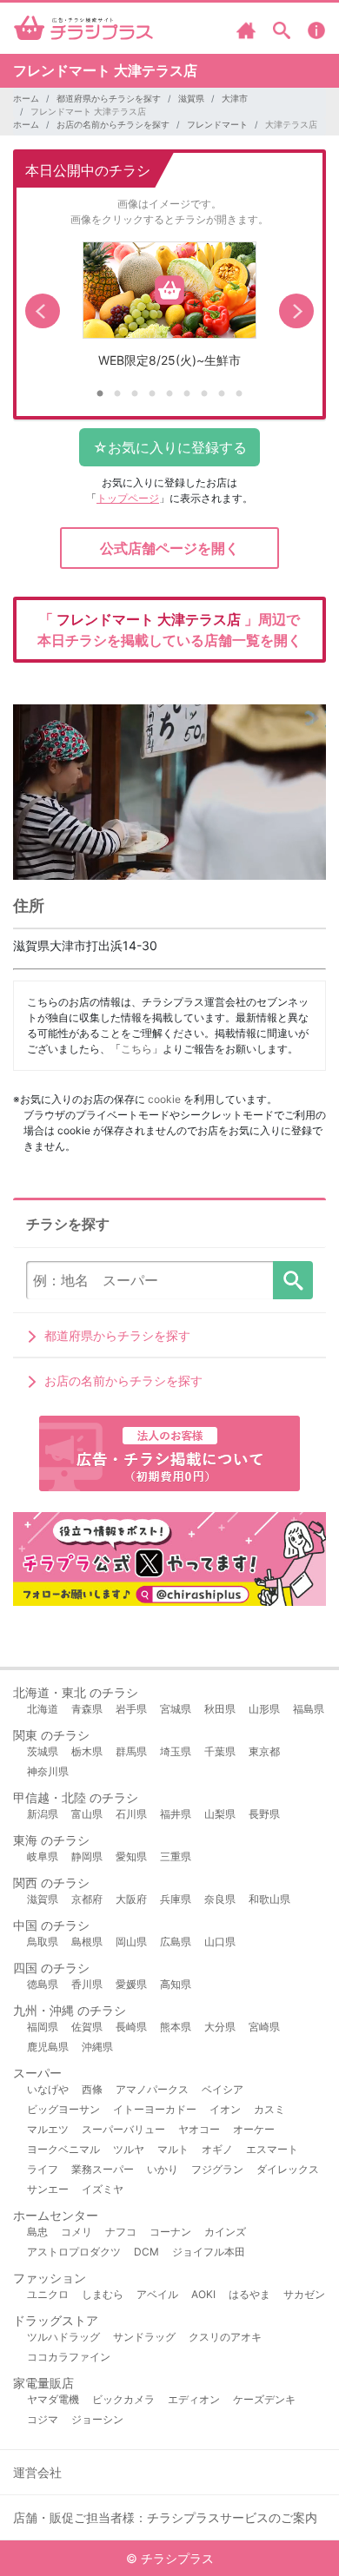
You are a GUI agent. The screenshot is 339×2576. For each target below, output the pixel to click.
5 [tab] (169, 394)
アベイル (157, 2294)
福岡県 (43, 2027)
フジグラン (217, 2169)
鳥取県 (43, 1942)
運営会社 (37, 2472)
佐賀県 (87, 2027)
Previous (43, 311)
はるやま (249, 2294)
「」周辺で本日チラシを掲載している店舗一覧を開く (169, 630)
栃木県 (87, 1751)
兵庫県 (176, 1899)
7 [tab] (204, 394)
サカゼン (304, 2294)
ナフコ (121, 2232)
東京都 (264, 1751)
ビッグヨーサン (63, 2109)
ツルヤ (129, 2149)
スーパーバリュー (123, 2129)
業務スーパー (103, 2169)
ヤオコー (199, 2129)
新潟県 (43, 1814)
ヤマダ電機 (53, 2399)
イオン (225, 2109)
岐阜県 (43, 1856)
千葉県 (220, 1751)
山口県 (220, 1942)
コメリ (76, 2232)
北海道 (43, 1709)
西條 (92, 2089)
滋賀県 (191, 98)
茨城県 (43, 1751)
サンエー (48, 2189)
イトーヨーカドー (155, 2109)
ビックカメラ (123, 2399)
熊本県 (176, 2027)
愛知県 (131, 1856)
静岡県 (87, 1856)
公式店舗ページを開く (169, 548)
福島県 (309, 1709)
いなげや (48, 2089)
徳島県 (43, 1984)
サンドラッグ (144, 2337)
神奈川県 (48, 1771)
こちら (136, 1049)
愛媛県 (131, 1984)
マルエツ (48, 2129)
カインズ (225, 2232)
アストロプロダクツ (74, 2252)
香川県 (87, 1984)
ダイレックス (288, 2169)
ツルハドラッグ (63, 2337)
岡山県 (131, 1942)
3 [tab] (135, 394)
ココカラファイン (69, 2357)
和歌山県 (269, 1899)
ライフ (43, 2169)
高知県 (176, 1984)
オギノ (217, 2149)
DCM (146, 2252)
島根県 (87, 1942)
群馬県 (131, 1751)
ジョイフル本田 (209, 2252)
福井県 (176, 1814)
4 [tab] (152, 394)
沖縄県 (97, 2047)
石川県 (131, 1814)
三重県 (176, 1856)
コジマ (43, 2419)
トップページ (128, 498)
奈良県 (220, 1899)
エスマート (272, 2149)
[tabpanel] (169, 311)
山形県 (264, 1709)
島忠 (37, 2232)
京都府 (87, 1899)
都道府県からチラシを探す (109, 98)
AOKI (203, 2294)
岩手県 (131, 1709)
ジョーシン (97, 2419)
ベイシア (223, 2089)
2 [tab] (117, 394)
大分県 (220, 2027)
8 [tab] (222, 394)
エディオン (194, 2399)
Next (296, 311)
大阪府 (131, 1899)
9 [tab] (239, 394)
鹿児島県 (48, 2047)
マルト (173, 2149)
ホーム (26, 98)
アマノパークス (152, 2089)
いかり (163, 2169)
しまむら (103, 2294)
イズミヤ (103, 2189)
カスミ (269, 2109)
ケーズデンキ (264, 2399)
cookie (164, 1099)
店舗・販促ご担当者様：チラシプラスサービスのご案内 (165, 2517)
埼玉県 (176, 1751)
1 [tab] (100, 394)
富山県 (87, 1814)
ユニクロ (48, 2294)
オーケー (254, 2129)
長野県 (264, 1814)
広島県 (176, 1942)
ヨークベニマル (63, 2149)
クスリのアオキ (225, 2337)
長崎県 (131, 2027)
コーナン (170, 2232)
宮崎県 (264, 2027)
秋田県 (220, 1709)
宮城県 (176, 1709)
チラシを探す (293, 1280)
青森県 (87, 1709)
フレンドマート (217, 124)
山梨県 (220, 1814)
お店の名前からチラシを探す (113, 124)
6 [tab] (187, 394)
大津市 (235, 98)
